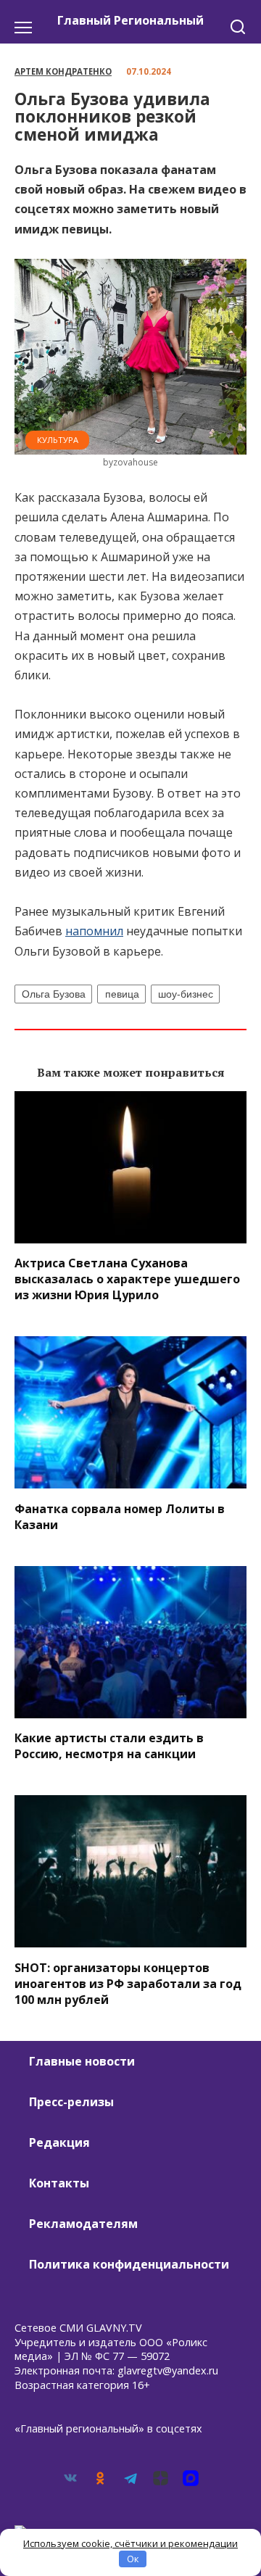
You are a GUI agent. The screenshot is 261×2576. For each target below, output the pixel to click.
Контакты (59, 2183)
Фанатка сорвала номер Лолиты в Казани (120, 1516)
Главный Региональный (130, 20)
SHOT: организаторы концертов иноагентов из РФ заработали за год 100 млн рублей (128, 1983)
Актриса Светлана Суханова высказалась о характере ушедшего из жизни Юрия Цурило (127, 1279)
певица (122, 994)
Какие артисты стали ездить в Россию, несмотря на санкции (109, 1746)
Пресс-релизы (71, 2102)
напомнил (94, 931)
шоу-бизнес (186, 994)
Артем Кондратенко (63, 71)
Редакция (59, 2142)
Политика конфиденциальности (129, 2264)
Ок (133, 2559)
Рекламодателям (83, 2224)
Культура (58, 440)
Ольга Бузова (54, 994)
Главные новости (82, 2061)
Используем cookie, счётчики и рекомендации (130, 2543)
